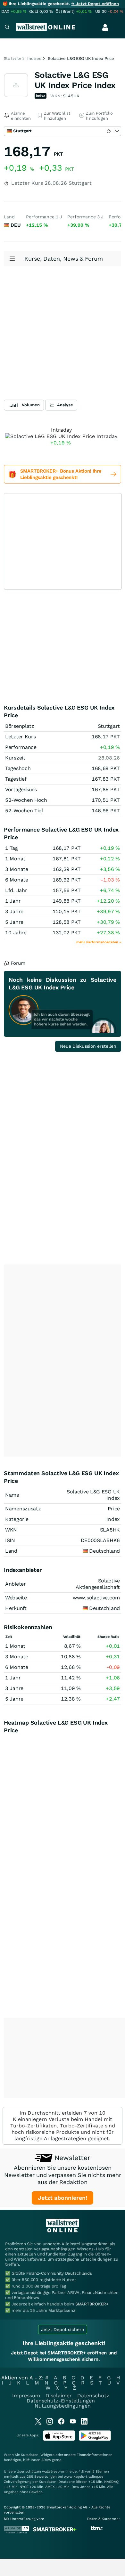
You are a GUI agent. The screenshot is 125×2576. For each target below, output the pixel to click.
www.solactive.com (96, 1598)
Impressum (26, 2396)
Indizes (34, 58)
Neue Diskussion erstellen (88, 1046)
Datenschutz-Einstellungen (61, 2401)
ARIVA (46, 2460)
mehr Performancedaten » (99, 942)
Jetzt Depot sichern (63, 2329)
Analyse (65, 405)
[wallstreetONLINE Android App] (95, 2439)
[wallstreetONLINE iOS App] (59, 2439)
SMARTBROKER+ (92, 2304)
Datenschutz (93, 2396)
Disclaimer (59, 2396)
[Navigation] (7, 28)
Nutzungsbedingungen (63, 2406)
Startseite (12, 58)
